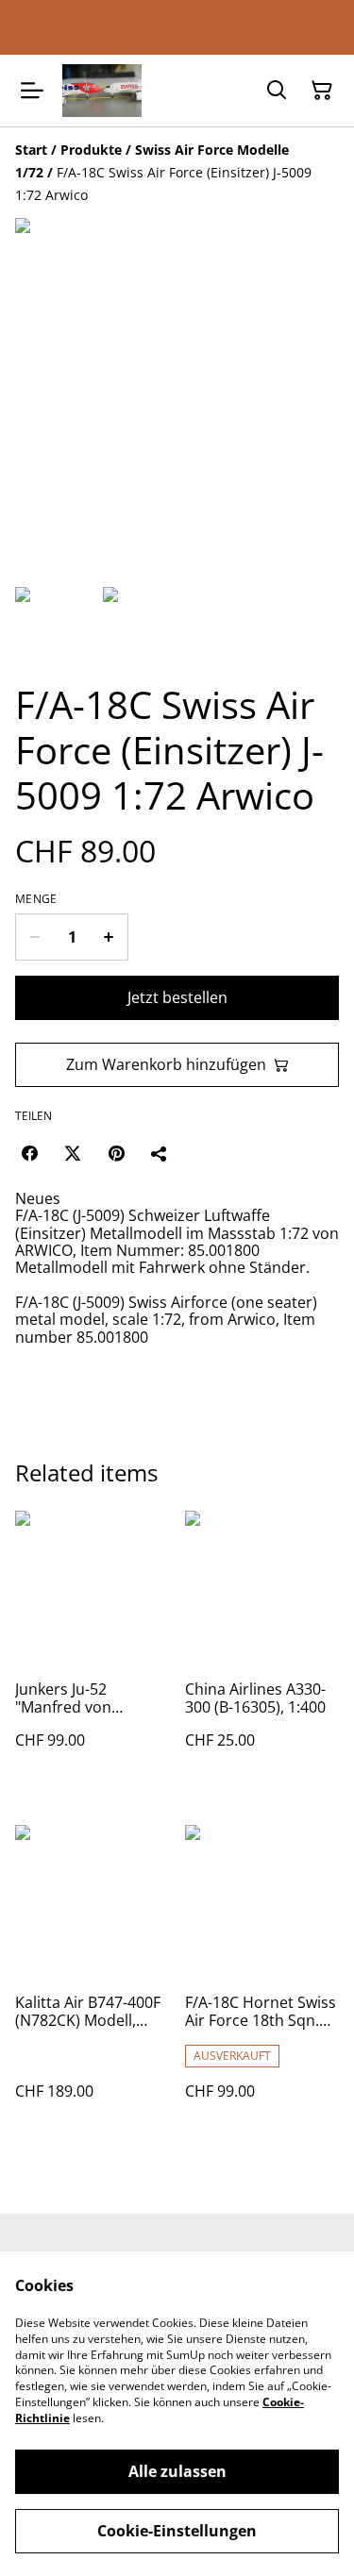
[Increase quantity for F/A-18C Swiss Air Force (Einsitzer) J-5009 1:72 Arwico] (109, 937)
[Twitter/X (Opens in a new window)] (73, 1153)
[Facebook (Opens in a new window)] (29, 1153)
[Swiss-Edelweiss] (102, 91)
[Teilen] (160, 1153)
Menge (36, 899)
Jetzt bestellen (177, 997)
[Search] (277, 91)
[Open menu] (32, 91)
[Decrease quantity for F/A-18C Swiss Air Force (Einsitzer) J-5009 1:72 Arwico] (34, 937)
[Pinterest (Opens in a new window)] (116, 1153)
